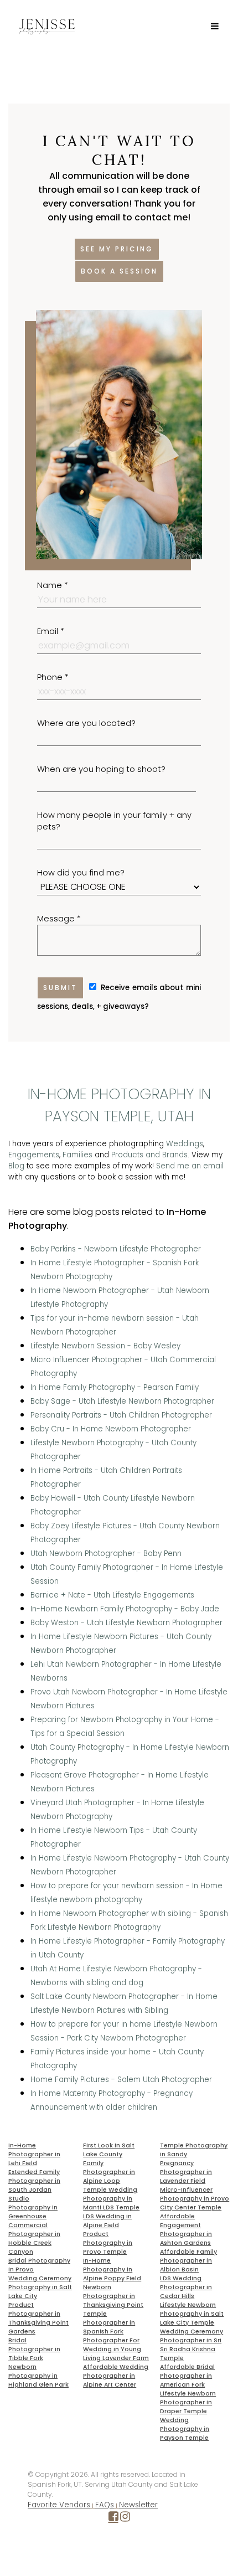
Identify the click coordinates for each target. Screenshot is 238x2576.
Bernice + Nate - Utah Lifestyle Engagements (112, 1595)
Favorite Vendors (59, 2505)
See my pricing (117, 249)
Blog (16, 1166)
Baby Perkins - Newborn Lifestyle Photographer (116, 1249)
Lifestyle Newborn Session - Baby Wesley (105, 1346)
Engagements (34, 1155)
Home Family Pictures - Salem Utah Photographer (121, 2080)
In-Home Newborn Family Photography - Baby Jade (125, 1609)
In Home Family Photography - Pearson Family (115, 1387)
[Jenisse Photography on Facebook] (113, 2519)
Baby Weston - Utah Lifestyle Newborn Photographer (126, 1623)
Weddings (185, 1144)
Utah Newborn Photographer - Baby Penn (106, 1554)
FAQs (105, 2505)
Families (77, 1155)
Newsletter (138, 2505)
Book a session (119, 271)
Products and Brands (149, 1155)
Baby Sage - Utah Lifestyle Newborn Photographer (122, 1401)
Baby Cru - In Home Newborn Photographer (111, 1429)
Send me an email (190, 1166)
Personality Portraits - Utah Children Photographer (121, 1415)
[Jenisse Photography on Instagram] (125, 2519)
